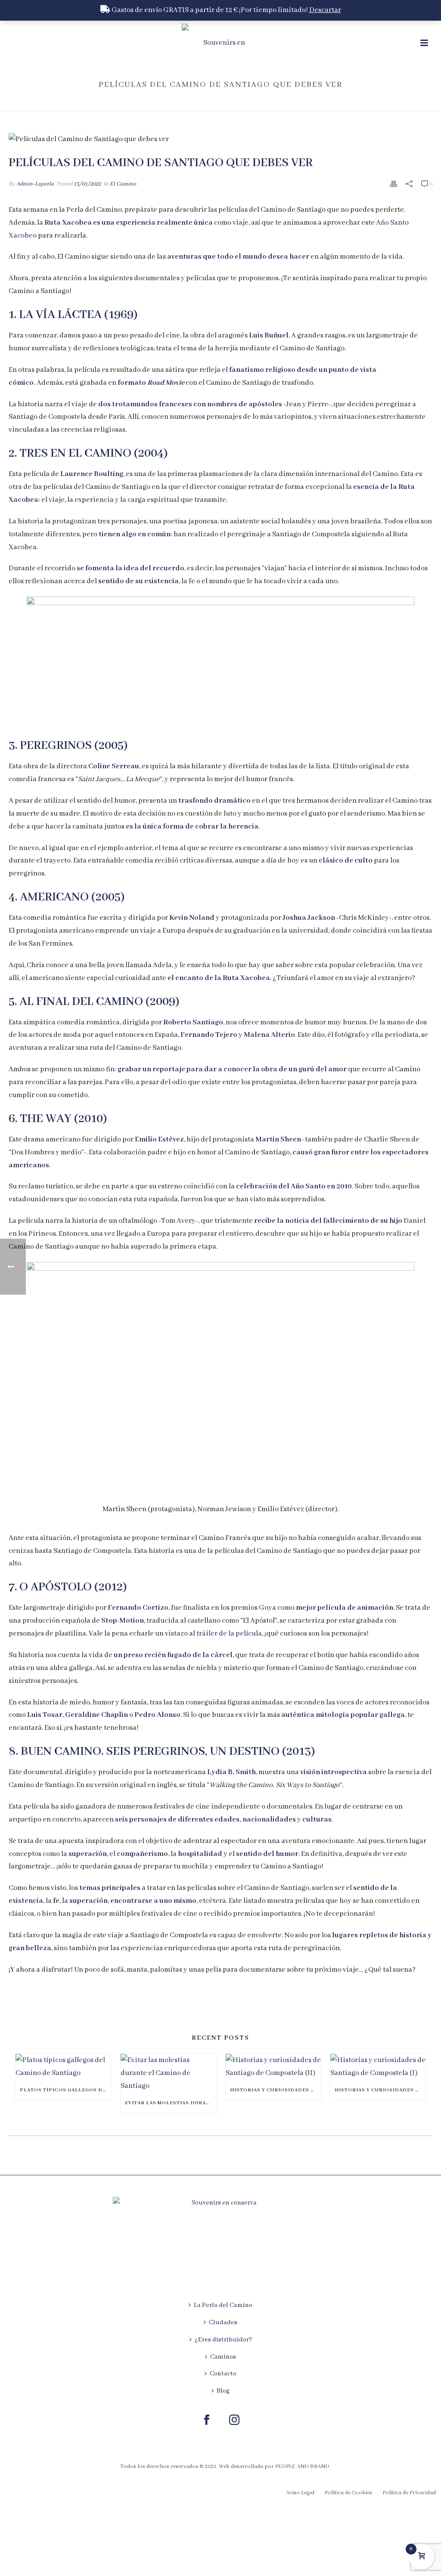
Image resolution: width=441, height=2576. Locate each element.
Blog (223, 2391)
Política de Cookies (348, 2493)
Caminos (223, 2357)
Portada (289, 103)
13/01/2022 (87, 184)
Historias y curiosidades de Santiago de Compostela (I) (380, 2090)
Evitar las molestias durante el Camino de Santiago (171, 2103)
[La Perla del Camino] (220, 43)
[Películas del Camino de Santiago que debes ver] (220, 139)
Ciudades (223, 2322)
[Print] (394, 184)
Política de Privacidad (409, 2493)
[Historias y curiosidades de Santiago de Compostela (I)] (378, 2067)
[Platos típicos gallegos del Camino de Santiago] (63, 2067)
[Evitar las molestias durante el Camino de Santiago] (168, 2073)
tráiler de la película (229, 1634)
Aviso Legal (300, 2493)
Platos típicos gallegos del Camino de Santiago (65, 2090)
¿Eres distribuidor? (223, 2340)
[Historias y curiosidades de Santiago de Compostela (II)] (273, 2067)
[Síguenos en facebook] (207, 2421)
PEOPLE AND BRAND (302, 2466)
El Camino (123, 184)
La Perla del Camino (223, 2305)
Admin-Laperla (35, 184)
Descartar (325, 10)
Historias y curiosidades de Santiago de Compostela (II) (276, 2090)
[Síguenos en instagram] (234, 2421)
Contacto (223, 2374)
